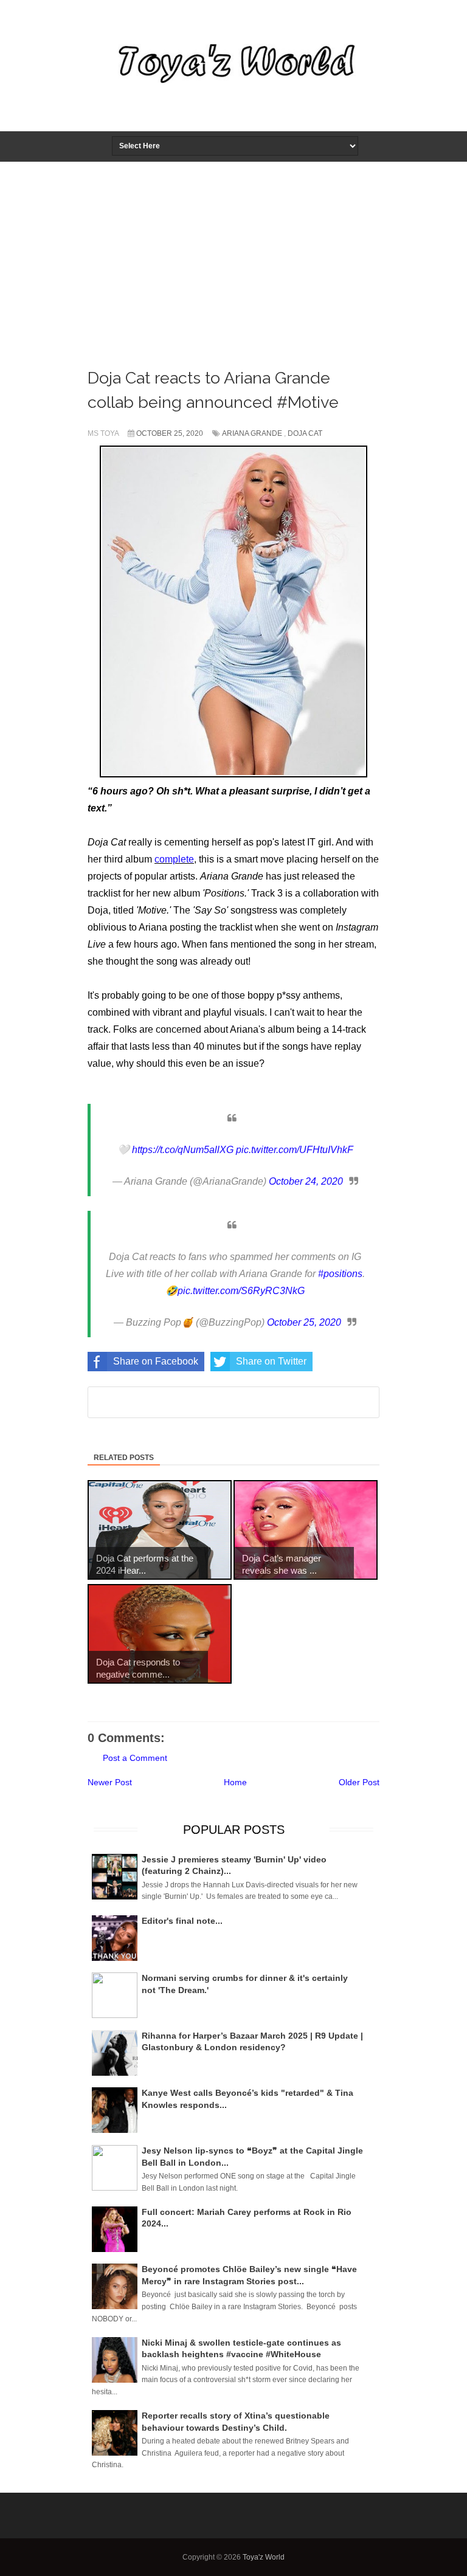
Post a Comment (135, 1758)
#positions (340, 1274)
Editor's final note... (182, 1921)
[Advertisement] (233, 253)
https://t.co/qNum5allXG (183, 1150)
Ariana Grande (252, 433)
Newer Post (110, 1782)
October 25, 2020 (304, 1322)
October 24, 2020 (306, 1181)
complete (174, 859)
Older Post (359, 1782)
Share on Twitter (271, 1361)
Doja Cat (305, 433)
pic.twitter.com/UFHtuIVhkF (295, 1150)
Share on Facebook (156, 1361)
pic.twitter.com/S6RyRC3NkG (241, 1291)
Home (235, 1782)
